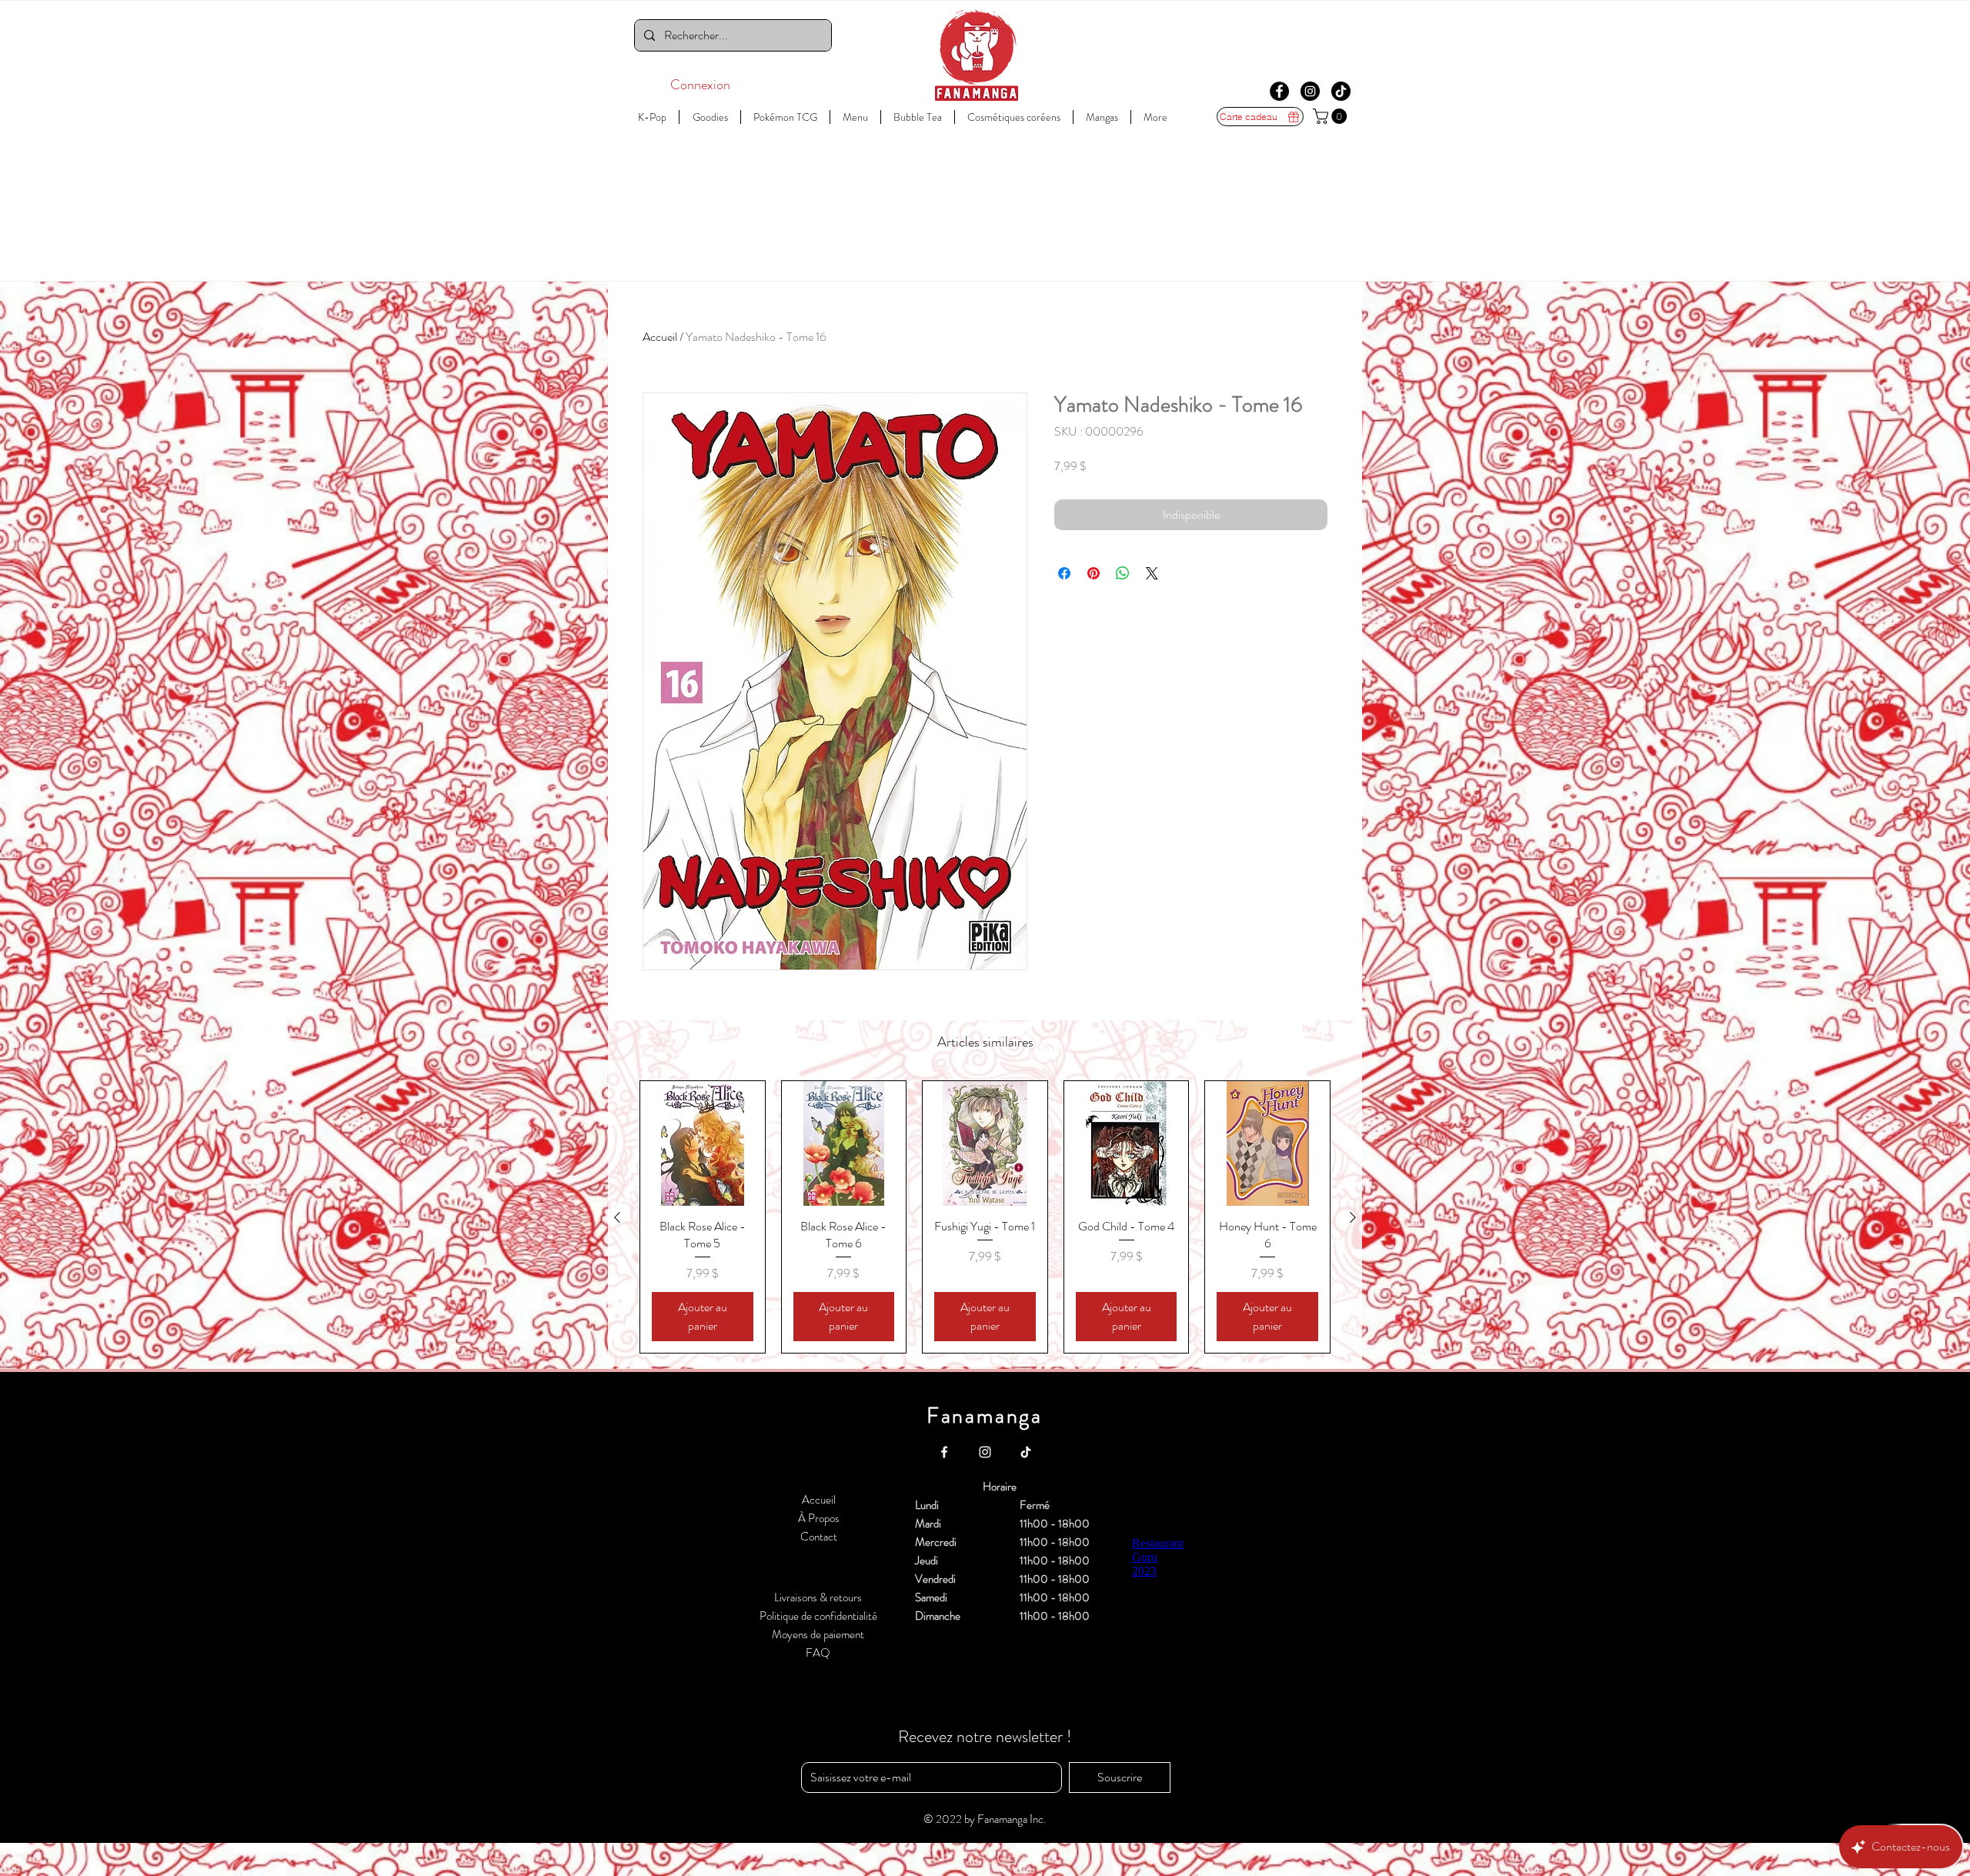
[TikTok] (1341, 91)
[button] (1332, 116)
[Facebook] (1279, 91)
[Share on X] (1152, 573)
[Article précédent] (617, 1217)
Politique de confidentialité (818, 1616)
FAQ (818, 1653)
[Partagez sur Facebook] (1064, 573)
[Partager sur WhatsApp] (1123, 573)
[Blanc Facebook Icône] (944, 1452)
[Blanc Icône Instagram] (985, 1452)
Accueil (660, 337)
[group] (985, 1217)
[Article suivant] (1353, 1217)
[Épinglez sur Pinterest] (1094, 573)
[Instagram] (1310, 91)
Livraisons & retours (818, 1597)
